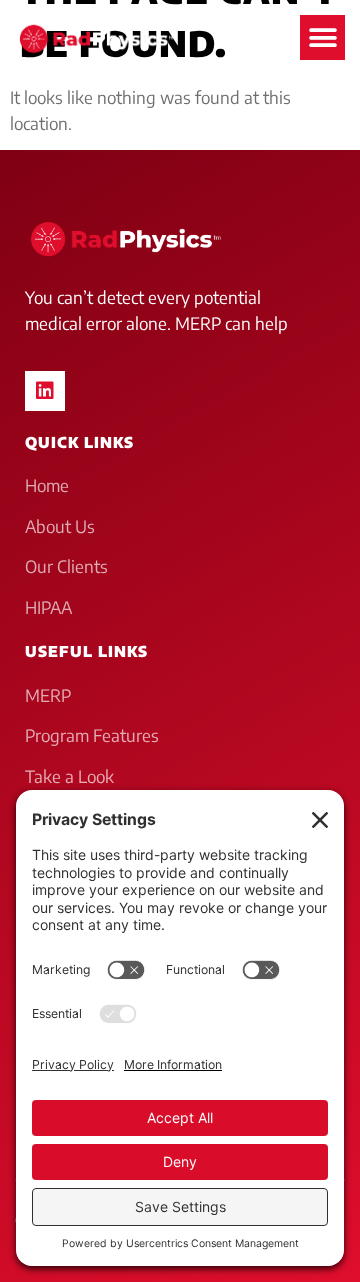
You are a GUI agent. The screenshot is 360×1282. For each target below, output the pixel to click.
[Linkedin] (45, 391)
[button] (322, 37)
